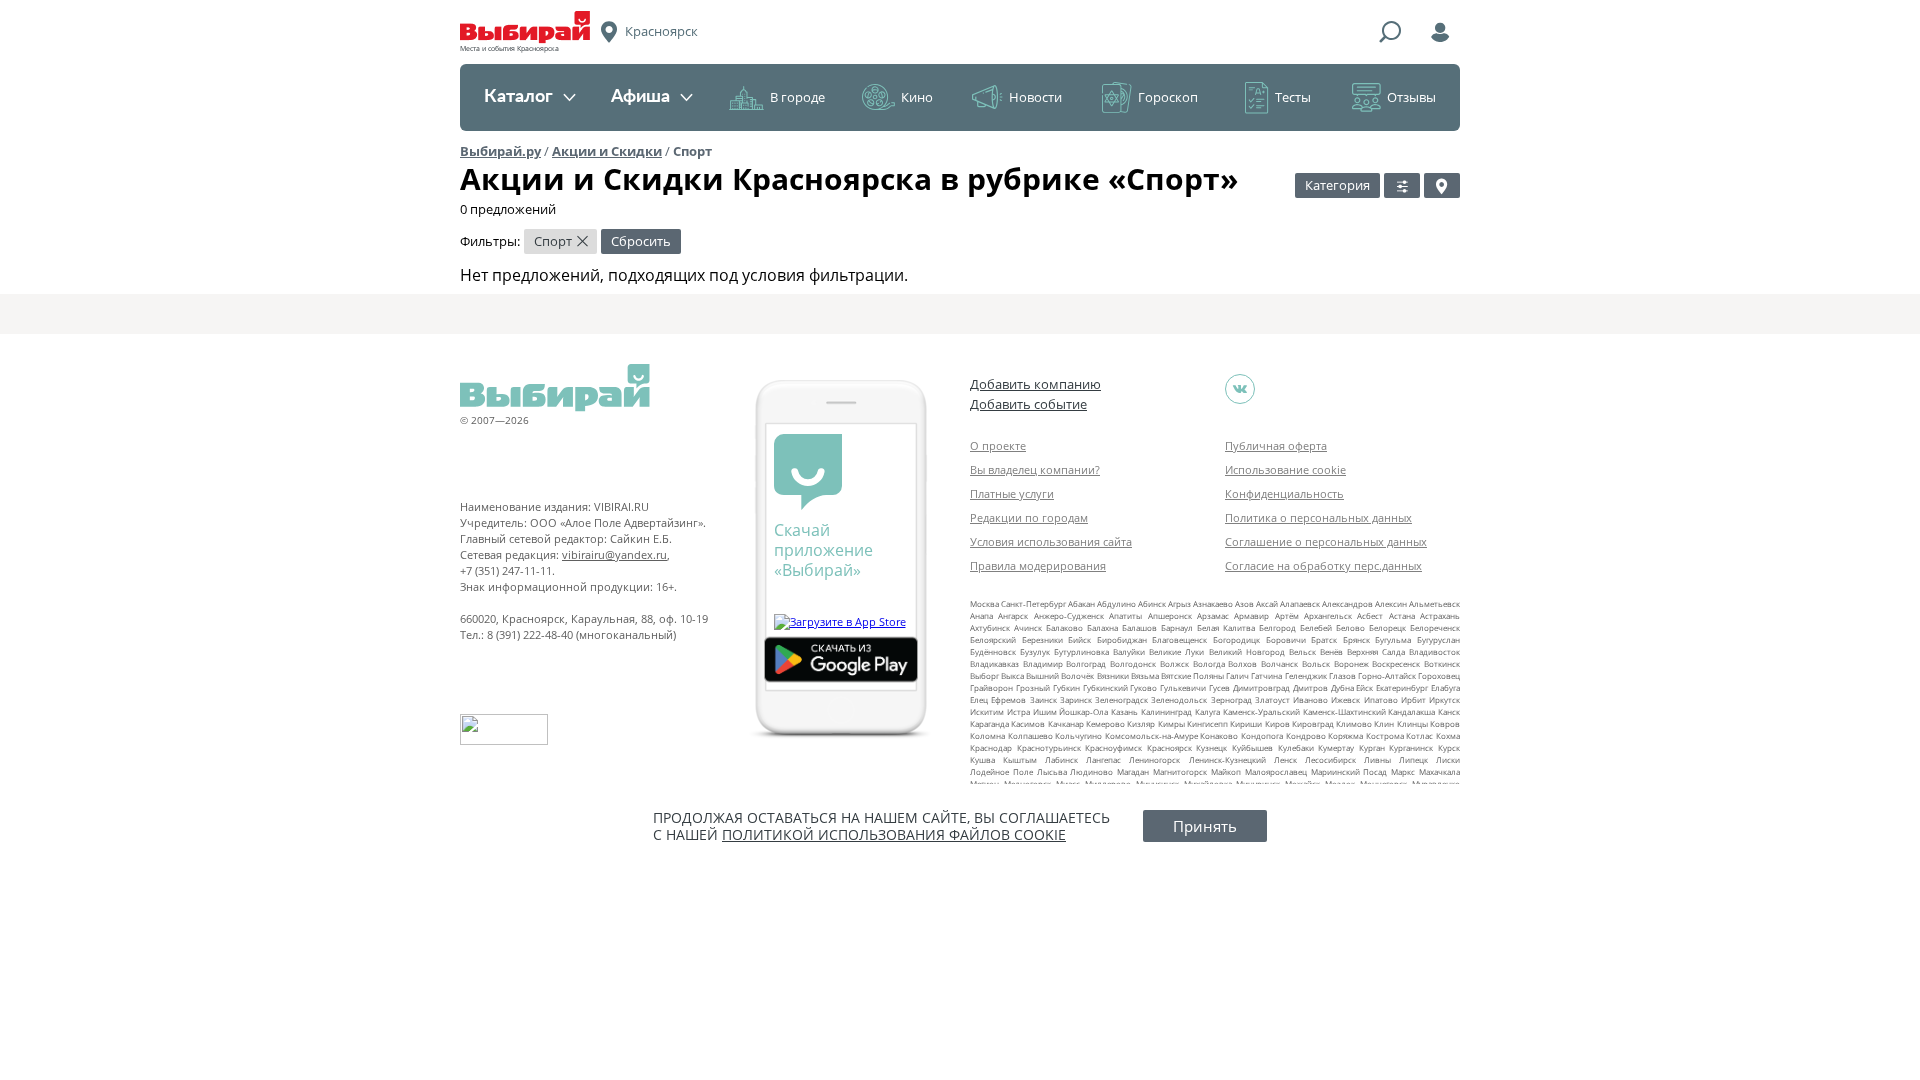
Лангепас (1103, 759)
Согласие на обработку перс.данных (1323, 565)
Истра (1018, 711)
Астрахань (1440, 615)
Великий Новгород (1247, 651)
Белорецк (1387, 627)
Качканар (1066, 723)
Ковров (1445, 723)
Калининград (1166, 711)
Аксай (1267, 603)
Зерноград (1231, 699)
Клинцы (1412, 723)
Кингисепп (1207, 723)
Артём (1287, 615)
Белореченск (1435, 627)
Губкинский (1105, 687)
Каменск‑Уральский (1261, 711)
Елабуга (1445, 687)
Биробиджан (1122, 639)
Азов (1244, 603)
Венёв (1331, 651)
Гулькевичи (1183, 687)
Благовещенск (1179, 639)
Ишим (1045, 711)
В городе (797, 97)
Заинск (1043, 699)
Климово (1354, 723)
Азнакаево (1213, 603)
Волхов (1242, 663)
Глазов (1342, 675)
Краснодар (991, 747)
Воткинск (1442, 663)
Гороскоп (1168, 97)
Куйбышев (1252, 747)
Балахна (1102, 627)
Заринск (1076, 699)
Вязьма (1145, 675)
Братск (1324, 639)
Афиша (640, 97)
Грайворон (991, 687)
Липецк (1413, 759)
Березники (1042, 639)
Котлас (1419, 735)
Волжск (1174, 663)
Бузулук (1035, 651)
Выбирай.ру (500, 151)
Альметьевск (1434, 603)
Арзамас (1213, 615)
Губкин (1066, 687)
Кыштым (1020, 759)
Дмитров (1310, 687)
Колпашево (1030, 735)
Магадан (1133, 771)
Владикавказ (994, 663)
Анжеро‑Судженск (1069, 615)
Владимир (1043, 663)
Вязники (1113, 675)
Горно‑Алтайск (1387, 675)
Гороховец (1439, 675)
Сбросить (641, 241)
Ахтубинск (990, 627)
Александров (1347, 603)
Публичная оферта (1276, 445)
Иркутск (1444, 699)
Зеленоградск (1121, 699)
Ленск (1285, 759)
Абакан (1081, 603)
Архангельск (1328, 615)
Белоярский (993, 639)
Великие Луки (1176, 651)
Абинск (1152, 603)
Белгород (1277, 627)
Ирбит (1413, 699)
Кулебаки (1296, 747)
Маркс (1403, 771)
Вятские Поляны (1192, 675)
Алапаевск (1300, 603)
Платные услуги (1012, 493)
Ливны (1377, 759)
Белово (1350, 627)
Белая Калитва (1226, 627)
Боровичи (1286, 639)
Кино (917, 97)
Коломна (987, 735)
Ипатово (1381, 699)
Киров (1277, 723)
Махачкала (1439, 771)
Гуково (1143, 687)
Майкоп (1226, 771)
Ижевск (1345, 699)
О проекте (998, 445)
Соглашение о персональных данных (1326, 541)
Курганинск (1411, 747)
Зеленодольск (1179, 699)
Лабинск (1061, 759)
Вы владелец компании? (1035, 469)
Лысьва (1052, 771)
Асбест (1370, 615)
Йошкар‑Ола (1083, 711)
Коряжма (1345, 735)
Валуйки (1129, 651)
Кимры (1171, 723)
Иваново (1310, 699)
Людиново (1091, 771)
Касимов (1028, 723)
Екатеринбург (1402, 687)
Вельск (1302, 651)
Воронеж (1351, 663)
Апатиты (1125, 615)
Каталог (518, 97)
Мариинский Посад (1349, 771)
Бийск (1079, 639)
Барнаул (1177, 627)
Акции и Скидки (607, 151)
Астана (1402, 615)
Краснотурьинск (1049, 747)
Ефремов (1008, 699)
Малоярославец (1276, 771)
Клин (1384, 723)
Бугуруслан (1438, 639)
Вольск (1316, 663)
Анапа (981, 615)
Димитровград (1261, 687)
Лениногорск (1154, 759)
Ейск (1364, 687)
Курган (1372, 747)
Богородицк (1236, 639)
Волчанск (1279, 663)
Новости (1035, 97)
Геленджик (1306, 675)
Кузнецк (1211, 747)
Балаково (1064, 627)
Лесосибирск (1330, 759)
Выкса (1012, 675)
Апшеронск (1170, 615)
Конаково (1219, 735)
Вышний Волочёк (1060, 675)
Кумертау (1336, 747)
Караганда (989, 723)
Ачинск (1028, 627)
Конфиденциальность (1284, 493)
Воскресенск (1396, 663)
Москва (984, 603)
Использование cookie (1285, 469)
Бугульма (1393, 639)
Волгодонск (1133, 663)
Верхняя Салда (1376, 651)
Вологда (1209, 663)
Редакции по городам (1029, 517)
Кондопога (1262, 735)
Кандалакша (1411, 711)
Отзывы (1411, 97)
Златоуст (1272, 699)
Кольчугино (1078, 735)
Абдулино (1116, 603)
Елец (979, 699)
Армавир (1251, 615)
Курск (1449, 747)
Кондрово (1306, 735)
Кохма (1448, 735)
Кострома (1385, 735)
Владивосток (1434, 651)
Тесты (1293, 97)
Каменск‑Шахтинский (1344, 711)
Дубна (1342, 687)
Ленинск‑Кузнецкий (1227, 759)
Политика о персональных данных (1318, 517)
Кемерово (1105, 723)
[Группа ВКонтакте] (1240, 389)
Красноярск (1169, 747)
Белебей (1316, 627)
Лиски (1448, 759)
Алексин (1391, 603)
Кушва (982, 759)
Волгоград (1086, 663)
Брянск (1356, 639)
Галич (1237, 675)
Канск (1449, 711)
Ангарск (1013, 615)
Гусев (1219, 687)
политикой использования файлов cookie (894, 834)
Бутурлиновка (1081, 651)
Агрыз (1179, 603)
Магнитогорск (1180, 771)
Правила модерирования (1038, 565)
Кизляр (1141, 723)
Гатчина (1266, 675)
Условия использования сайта (1051, 541)
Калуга (1207, 711)
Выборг (984, 675)
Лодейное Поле (1001, 771)
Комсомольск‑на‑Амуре (1151, 735)
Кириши (1246, 723)
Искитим (987, 711)
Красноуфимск (1113, 747)
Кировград (1313, 723)
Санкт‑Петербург (1033, 603)
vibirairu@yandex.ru (614, 554)
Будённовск (993, 651)
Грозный (1033, 687)
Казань (1124, 711)
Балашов (1139, 627)
